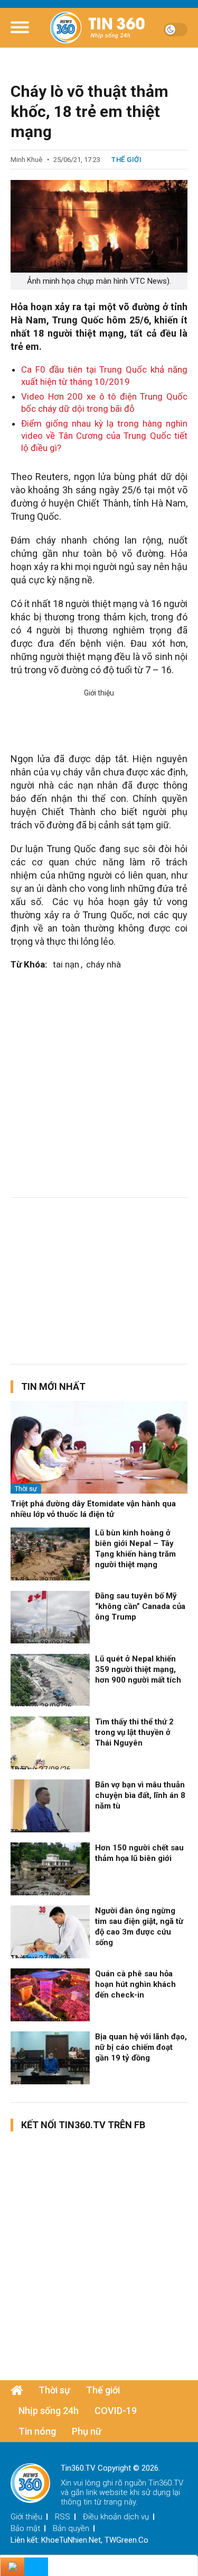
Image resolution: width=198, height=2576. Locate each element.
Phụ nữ (87, 2431)
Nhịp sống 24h (49, 2411)
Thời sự (26, 1489)
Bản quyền (71, 2528)
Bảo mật (25, 2528)
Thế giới (126, 160)
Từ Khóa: (29, 964)
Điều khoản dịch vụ (116, 2517)
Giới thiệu (26, 2517)
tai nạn (66, 964)
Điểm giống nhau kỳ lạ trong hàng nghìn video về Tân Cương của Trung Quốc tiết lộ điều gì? (104, 436)
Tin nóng (37, 2431)
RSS (63, 2517)
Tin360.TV (166, 2483)
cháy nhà (103, 964)
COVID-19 (116, 2411)
